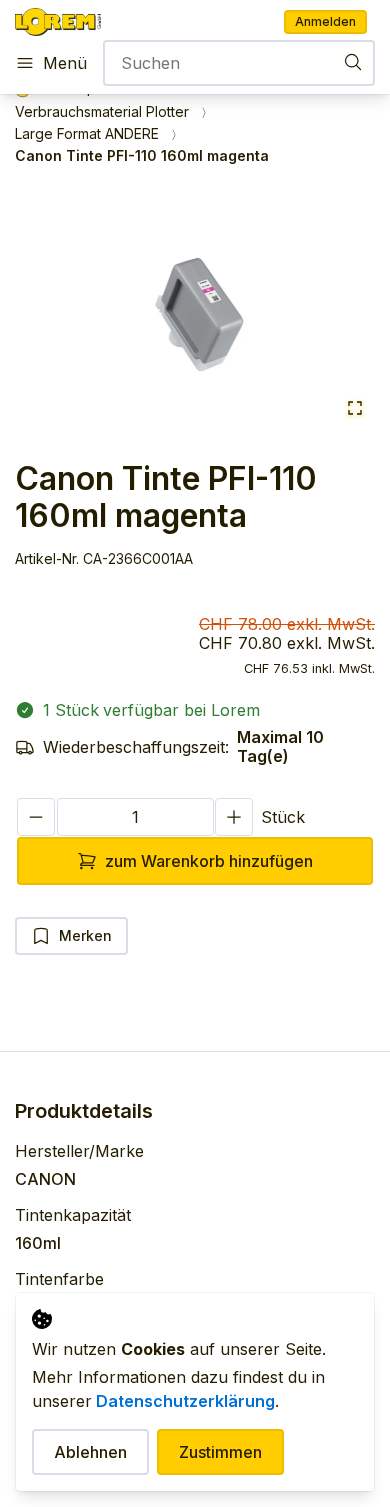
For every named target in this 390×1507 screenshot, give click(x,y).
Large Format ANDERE (87, 134)
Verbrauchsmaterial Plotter (102, 112)
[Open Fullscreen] (355, 409)
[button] (195, 312)
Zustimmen (220, 1452)
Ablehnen (90, 1452)
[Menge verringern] (36, 817)
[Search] (353, 61)
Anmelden (325, 21)
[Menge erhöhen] (234, 817)
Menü (65, 63)
